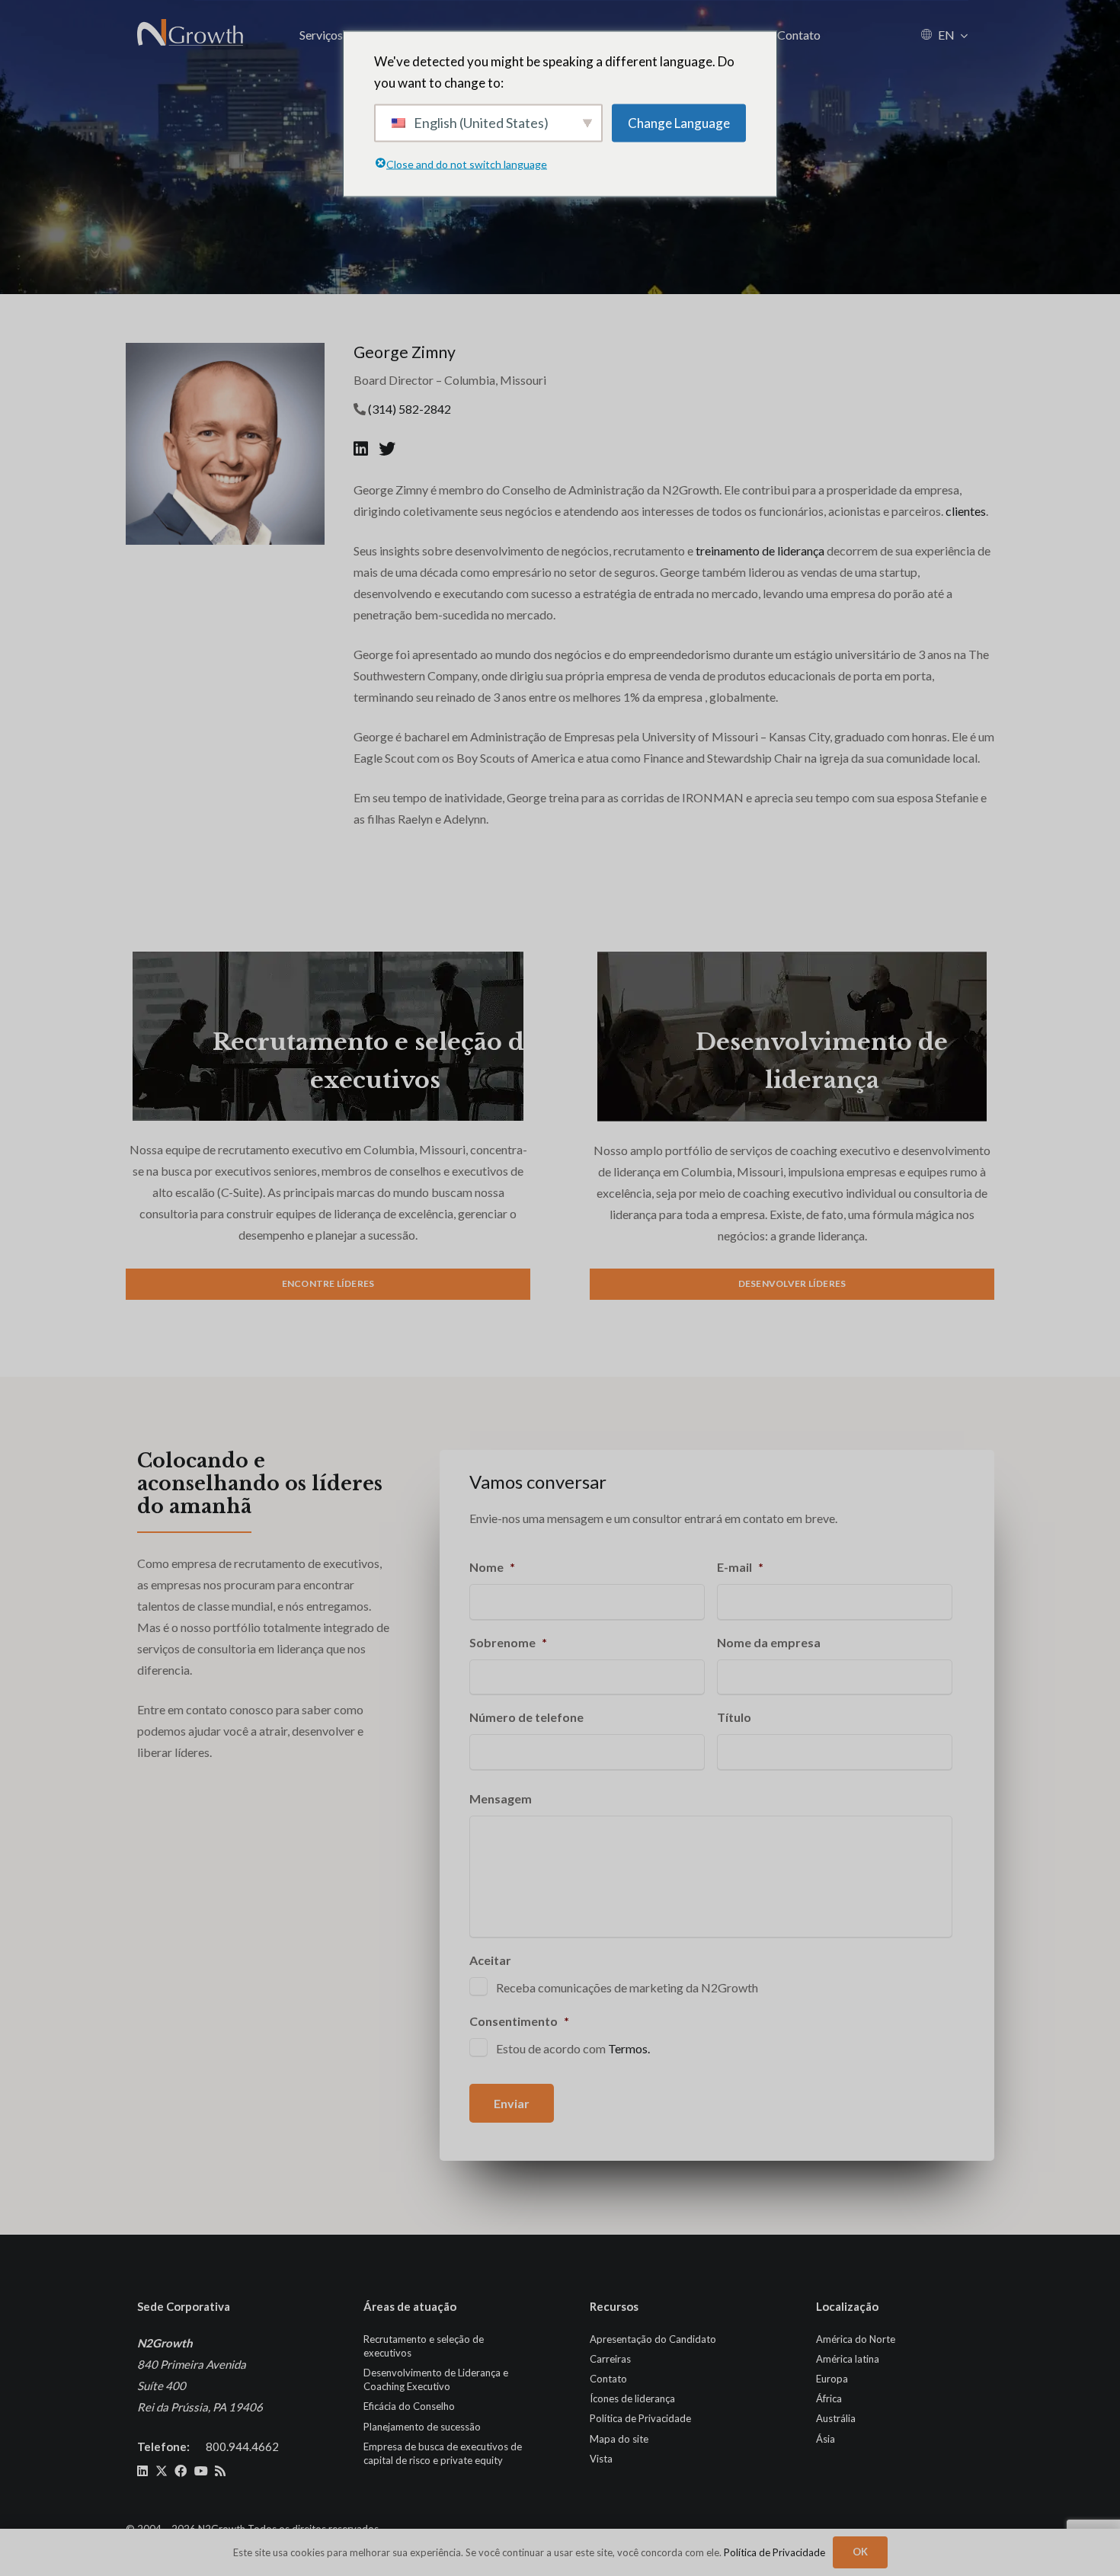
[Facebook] (181, 2471)
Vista (601, 2459)
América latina (848, 2359)
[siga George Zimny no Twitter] (387, 448)
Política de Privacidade (640, 2418)
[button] (964, 35)
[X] (162, 2471)
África (829, 2398)
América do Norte (856, 2339)
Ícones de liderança (632, 2398)
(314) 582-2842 (410, 409)
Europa (832, 2379)
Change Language (679, 122)
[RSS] (220, 2471)
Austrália (836, 2418)
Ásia (826, 2439)
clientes (966, 511)
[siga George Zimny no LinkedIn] (362, 448)
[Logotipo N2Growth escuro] (191, 34)
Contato (608, 2379)
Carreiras (610, 2359)
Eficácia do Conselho (409, 2406)
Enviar (512, 2103)
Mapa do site (619, 2439)
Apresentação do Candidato (653, 2339)
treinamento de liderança (760, 550)
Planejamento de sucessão (422, 2427)
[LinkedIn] (142, 2471)
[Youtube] (201, 2471)
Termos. (629, 2048)
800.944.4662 (242, 2446)
